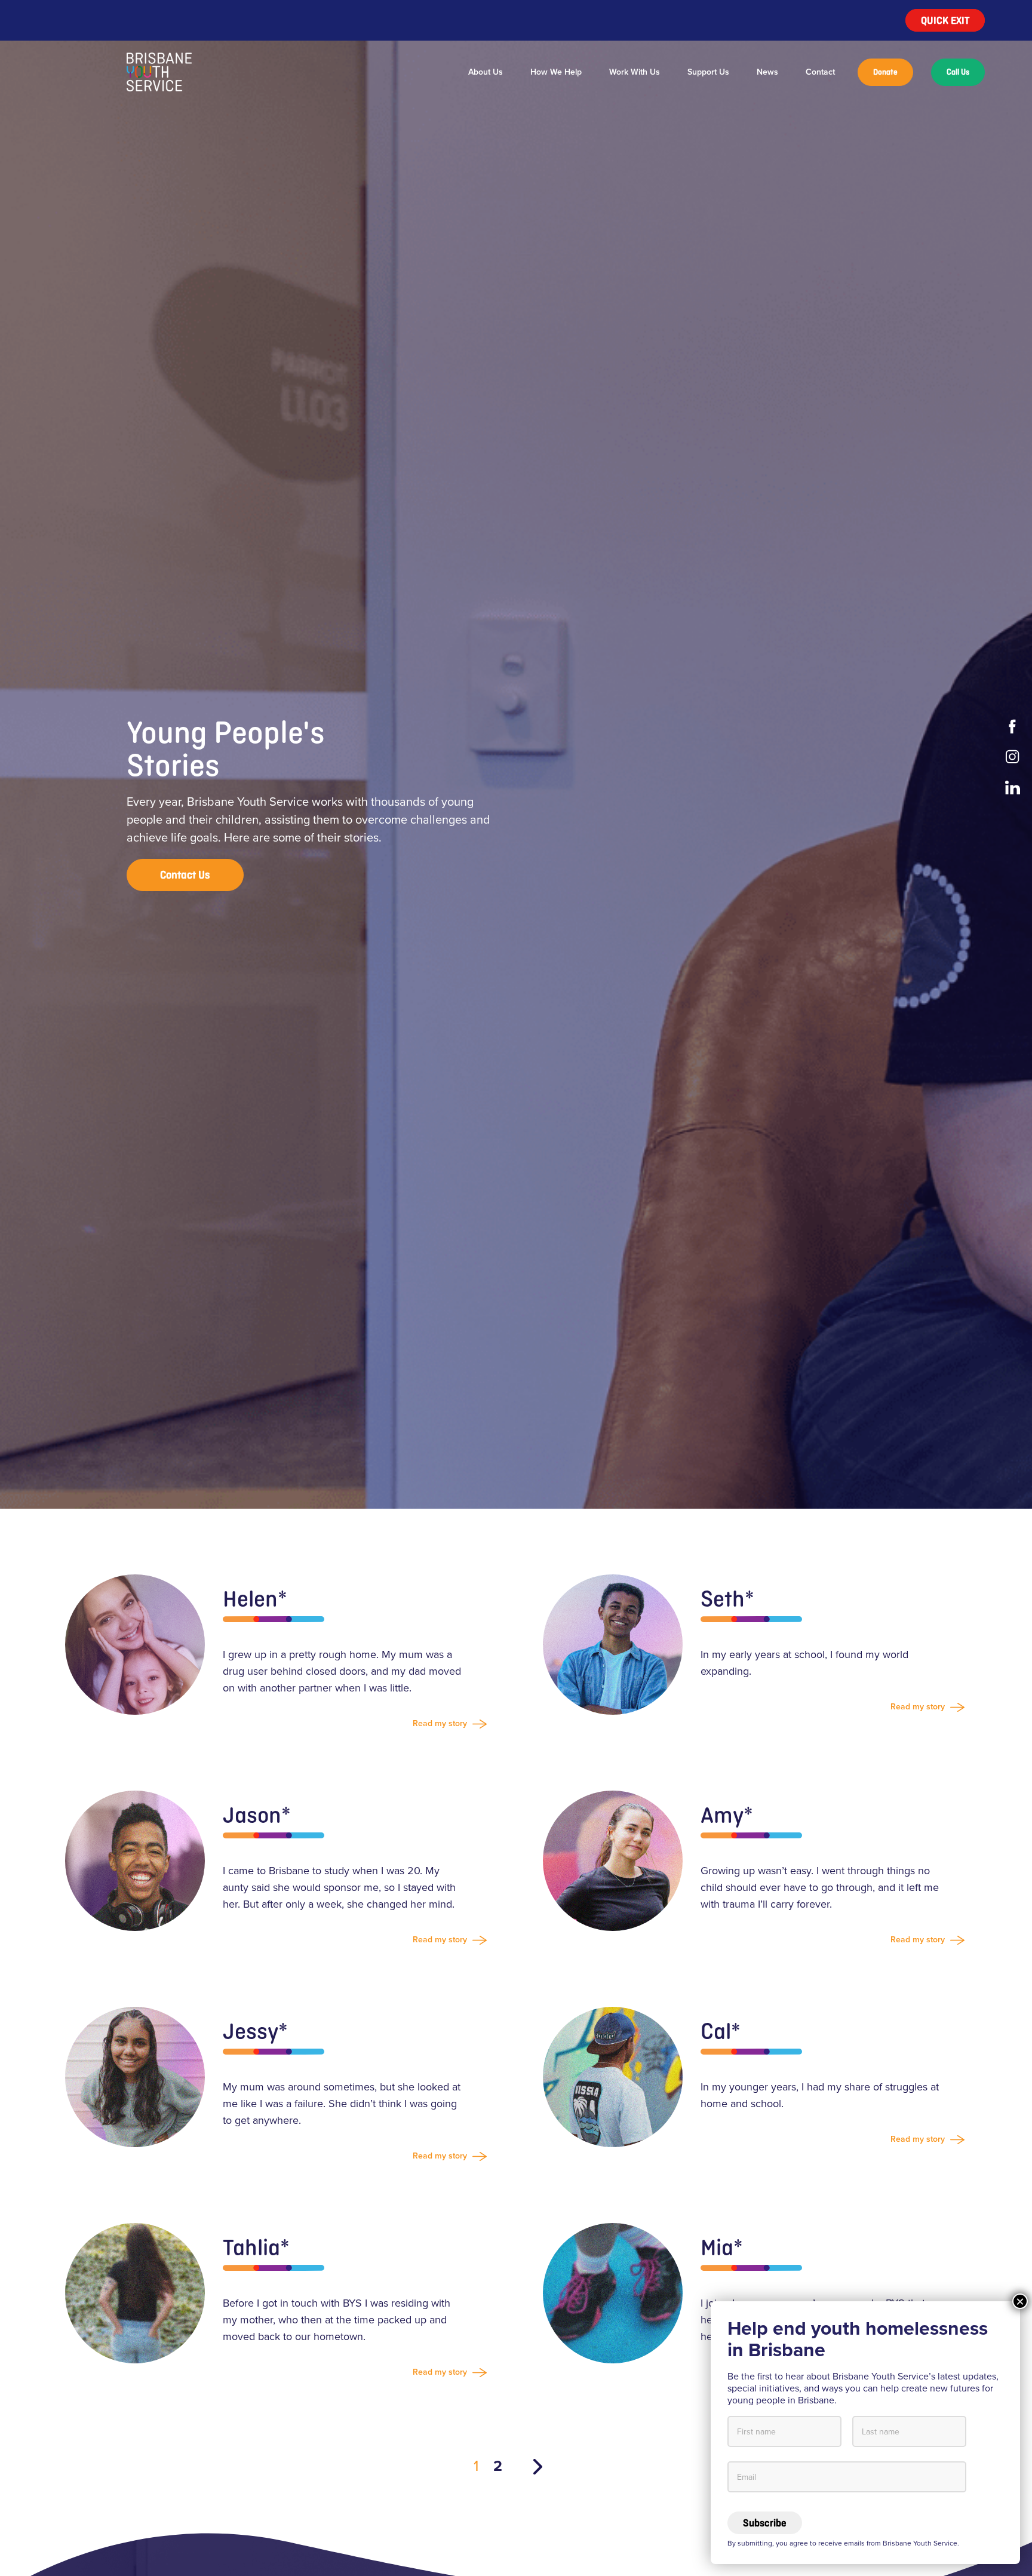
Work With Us (635, 72)
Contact (820, 72)
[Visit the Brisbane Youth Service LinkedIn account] (1014, 787)
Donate (885, 72)
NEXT (538, 2467)
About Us (486, 72)
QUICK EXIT (945, 20)
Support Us (708, 72)
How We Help (556, 72)
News (767, 72)
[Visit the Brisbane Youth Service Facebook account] (1014, 727)
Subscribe (765, 2523)
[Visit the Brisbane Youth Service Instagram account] (1014, 757)
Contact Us (185, 875)
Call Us (958, 72)
